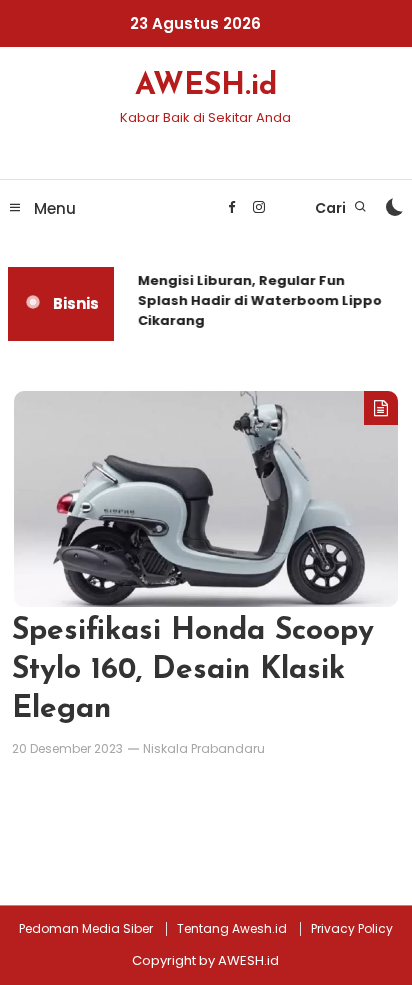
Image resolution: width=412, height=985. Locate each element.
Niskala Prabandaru (204, 748)
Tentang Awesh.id (232, 929)
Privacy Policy (352, 929)
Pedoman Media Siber (86, 929)
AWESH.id (206, 86)
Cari (332, 208)
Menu (53, 208)
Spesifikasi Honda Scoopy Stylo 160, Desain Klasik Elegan (193, 670)
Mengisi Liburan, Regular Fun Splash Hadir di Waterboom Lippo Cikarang (259, 300)
